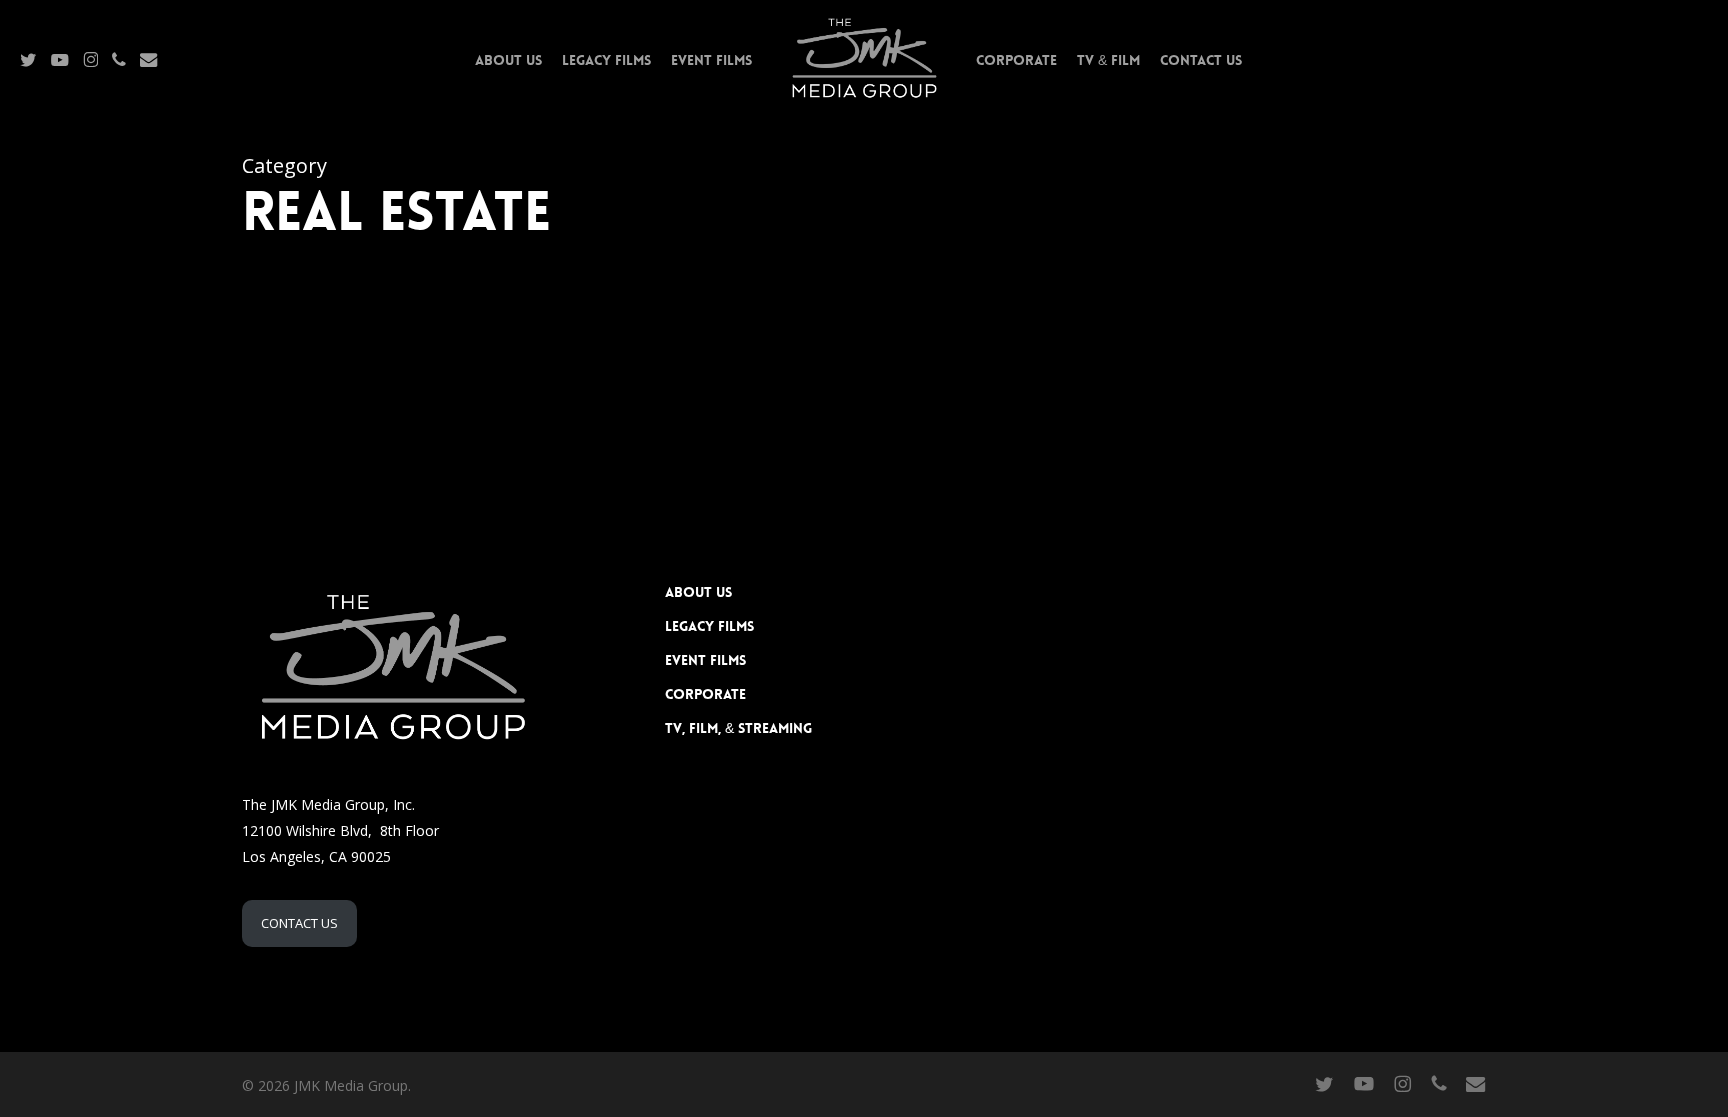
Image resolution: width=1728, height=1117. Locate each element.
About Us (698, 592)
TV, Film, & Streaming (738, 728)
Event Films (705, 660)
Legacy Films (709, 626)
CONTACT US (299, 923)
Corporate (705, 694)
